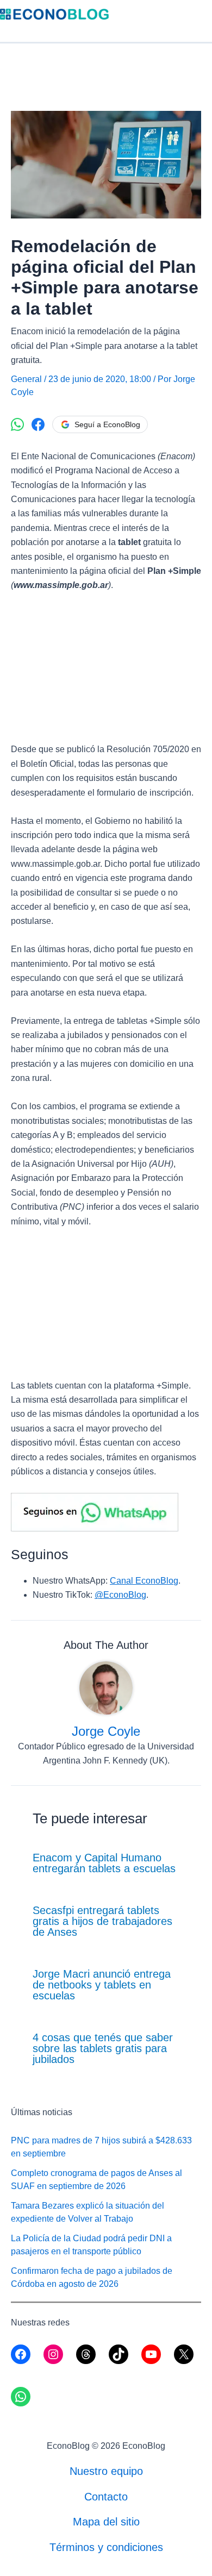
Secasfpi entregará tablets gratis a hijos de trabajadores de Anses (102, 1921)
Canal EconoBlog (144, 1581)
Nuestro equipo (106, 2471)
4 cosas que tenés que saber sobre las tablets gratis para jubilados (103, 2048)
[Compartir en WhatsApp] (17, 424)
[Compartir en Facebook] (38, 424)
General (26, 379)
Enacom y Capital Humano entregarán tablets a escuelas (104, 1863)
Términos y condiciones (106, 2547)
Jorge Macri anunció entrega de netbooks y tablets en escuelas (102, 1985)
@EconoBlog (120, 1595)
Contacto (106, 2497)
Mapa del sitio (106, 2522)
